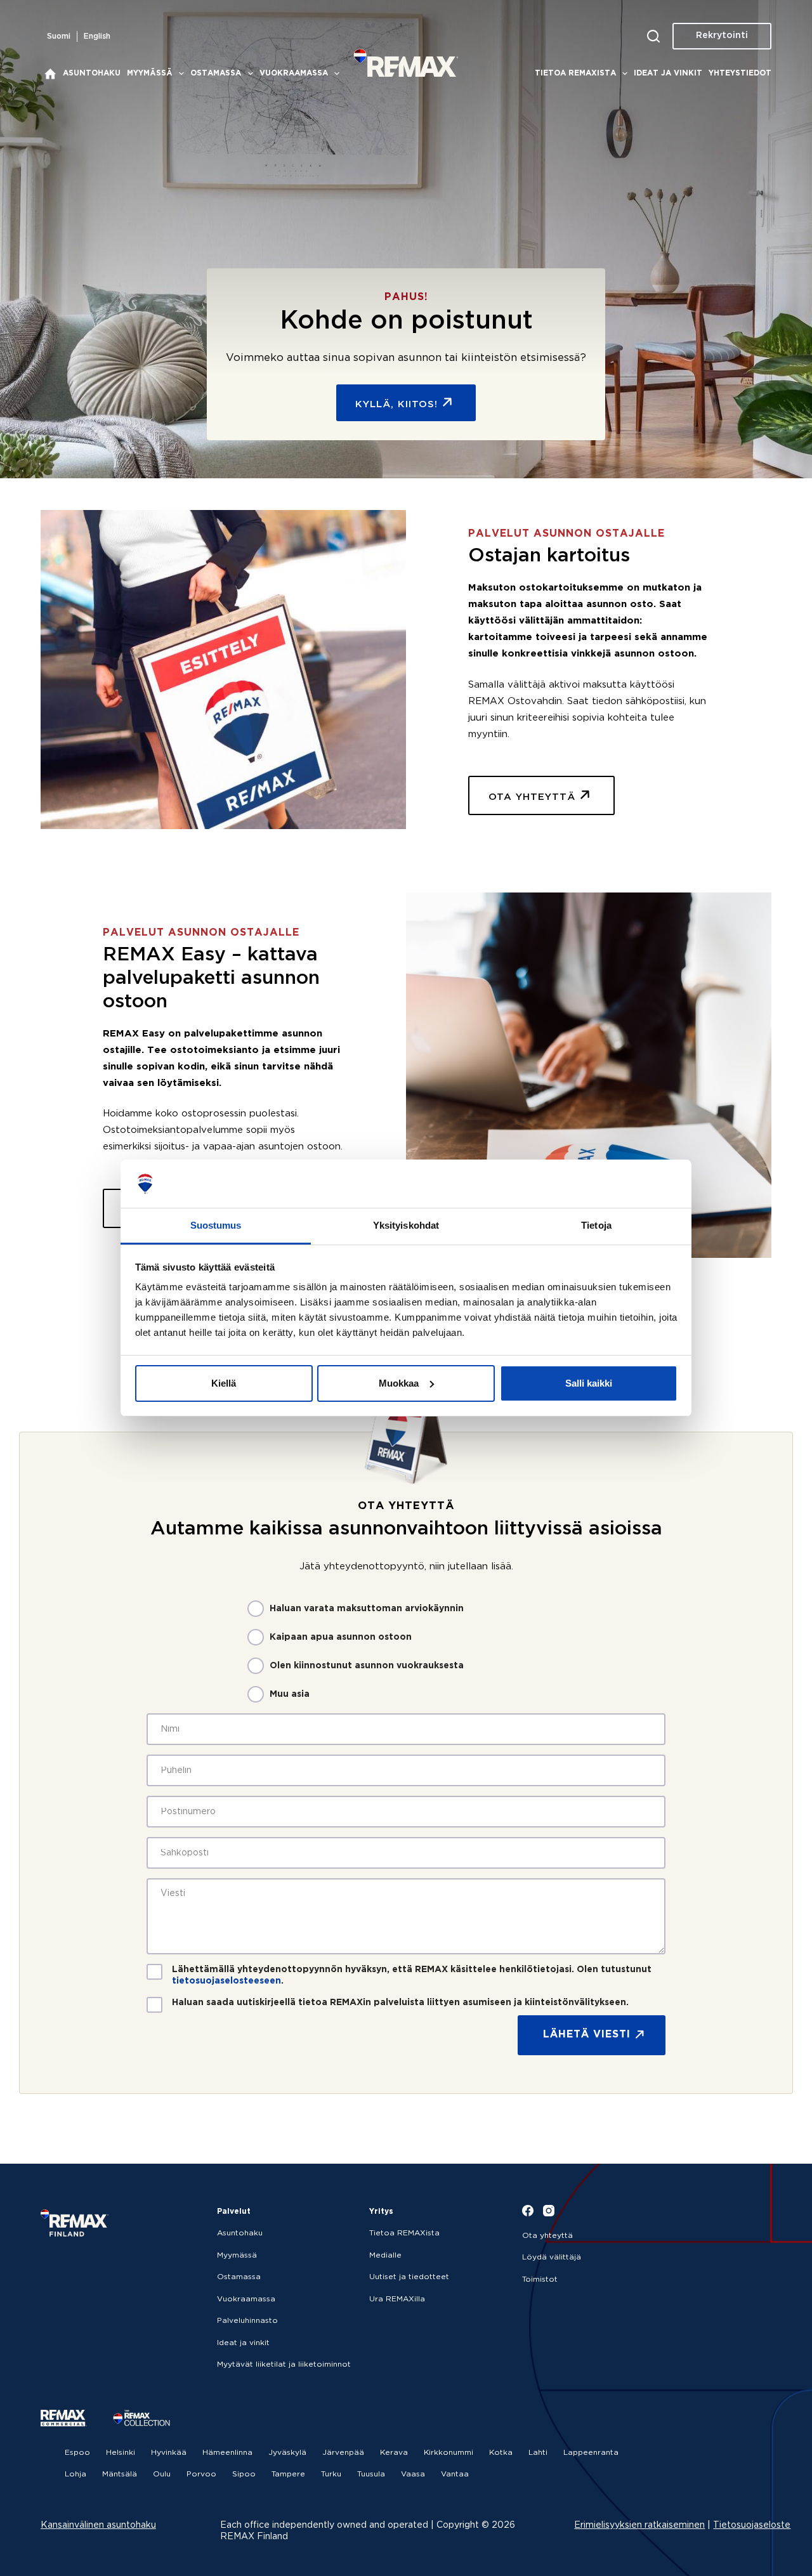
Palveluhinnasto (247, 2321)
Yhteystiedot (740, 73)
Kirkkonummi (449, 2453)
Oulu (162, 2474)
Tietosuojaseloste (752, 2525)
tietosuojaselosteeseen (226, 1981)
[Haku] (653, 36)
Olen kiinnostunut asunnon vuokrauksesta (367, 1666)
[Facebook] (528, 2211)
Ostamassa (216, 73)
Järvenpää (343, 2453)
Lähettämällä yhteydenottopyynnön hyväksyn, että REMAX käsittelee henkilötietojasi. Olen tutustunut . (412, 1975)
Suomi (59, 36)
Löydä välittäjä (552, 2257)
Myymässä (150, 73)
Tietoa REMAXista (575, 73)
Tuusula (371, 2474)
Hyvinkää (169, 2453)
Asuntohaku (92, 73)
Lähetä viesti (587, 2035)
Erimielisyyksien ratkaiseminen (639, 2525)
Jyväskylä (287, 2453)
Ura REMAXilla (397, 2299)
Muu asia (290, 1694)
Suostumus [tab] (216, 1225)
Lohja (75, 2474)
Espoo (77, 2453)
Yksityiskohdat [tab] (406, 1225)
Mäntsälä (120, 2474)
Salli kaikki (589, 1383)
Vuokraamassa (294, 73)
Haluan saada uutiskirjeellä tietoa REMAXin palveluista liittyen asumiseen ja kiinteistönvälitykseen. (400, 2003)
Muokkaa (399, 1383)
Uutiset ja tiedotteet (409, 2277)
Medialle (385, 2255)
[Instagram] (549, 2211)
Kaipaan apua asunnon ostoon (341, 1637)
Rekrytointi (722, 36)
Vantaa (455, 2474)
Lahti (538, 2453)
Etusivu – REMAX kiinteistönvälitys (50, 74)
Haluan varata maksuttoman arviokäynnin (367, 1609)
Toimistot (540, 2279)
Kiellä (224, 1383)
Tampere (288, 2474)
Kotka (501, 2453)
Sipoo (244, 2474)
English (97, 36)
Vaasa (413, 2474)
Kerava (394, 2453)
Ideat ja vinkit (668, 73)
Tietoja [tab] (596, 1225)
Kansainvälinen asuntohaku (98, 2525)
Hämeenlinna (227, 2453)
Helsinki (121, 2453)
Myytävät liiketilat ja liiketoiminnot (284, 2364)
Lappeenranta (591, 2453)
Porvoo (201, 2474)
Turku (331, 2474)
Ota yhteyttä (547, 2236)
